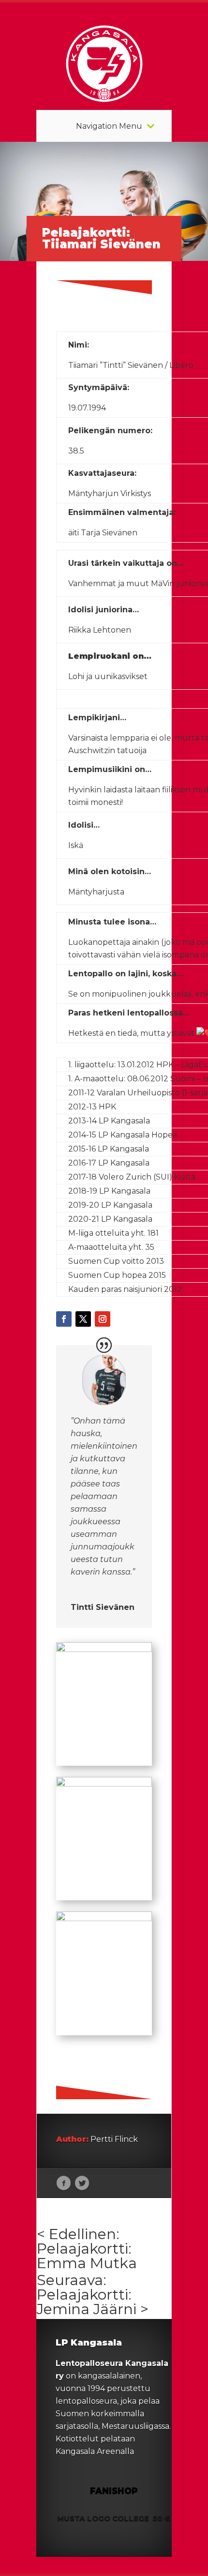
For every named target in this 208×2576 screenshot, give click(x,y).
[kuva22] (104, 1921)
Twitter (82, 2183)
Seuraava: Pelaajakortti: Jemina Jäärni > (93, 2295)
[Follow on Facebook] (64, 1319)
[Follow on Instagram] (103, 1319)
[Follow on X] (83, 1319)
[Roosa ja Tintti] (104, 1652)
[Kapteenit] (104, 1786)
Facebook (64, 2183)
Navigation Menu (109, 126)
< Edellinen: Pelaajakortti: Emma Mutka (87, 2249)
